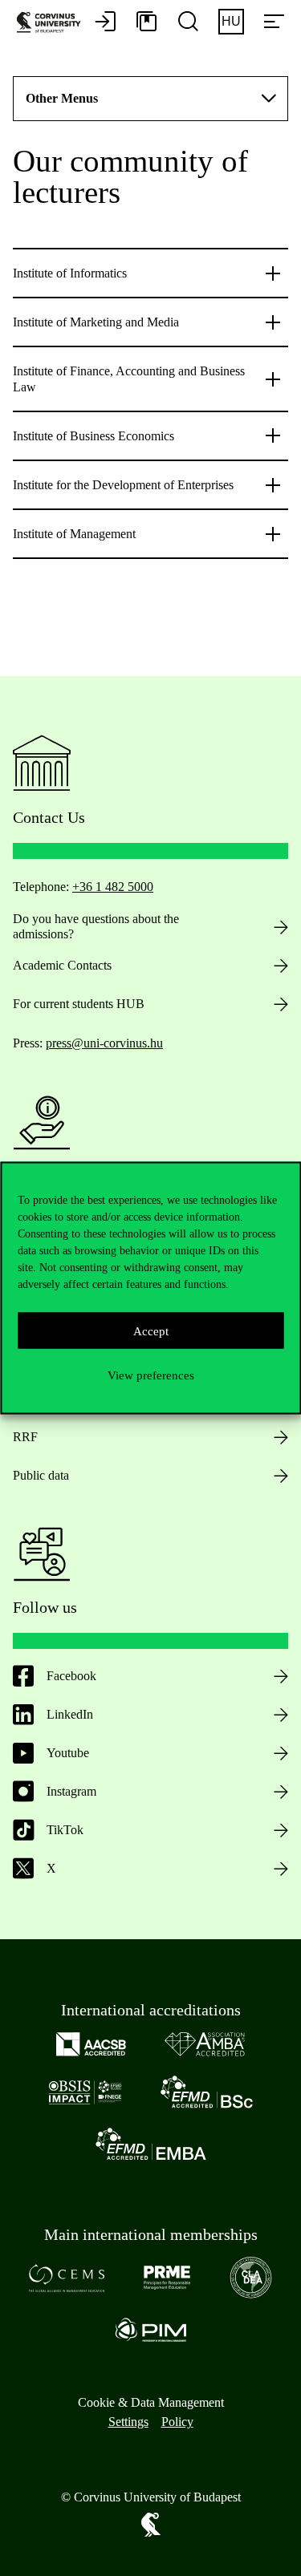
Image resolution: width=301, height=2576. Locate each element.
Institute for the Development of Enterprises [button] (123, 485)
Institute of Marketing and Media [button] (96, 322)
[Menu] (274, 22)
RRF (25, 1437)
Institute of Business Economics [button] (94, 436)
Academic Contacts (62, 965)
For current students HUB (79, 1004)
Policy (177, 2422)
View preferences (151, 1375)
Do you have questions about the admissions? (96, 926)
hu (231, 21)
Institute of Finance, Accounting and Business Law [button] (129, 379)
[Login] (105, 22)
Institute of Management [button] (74, 534)
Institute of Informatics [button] (70, 273)
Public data (41, 1475)
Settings (128, 2422)
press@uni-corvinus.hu (104, 1043)
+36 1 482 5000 (113, 887)
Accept (151, 1331)
